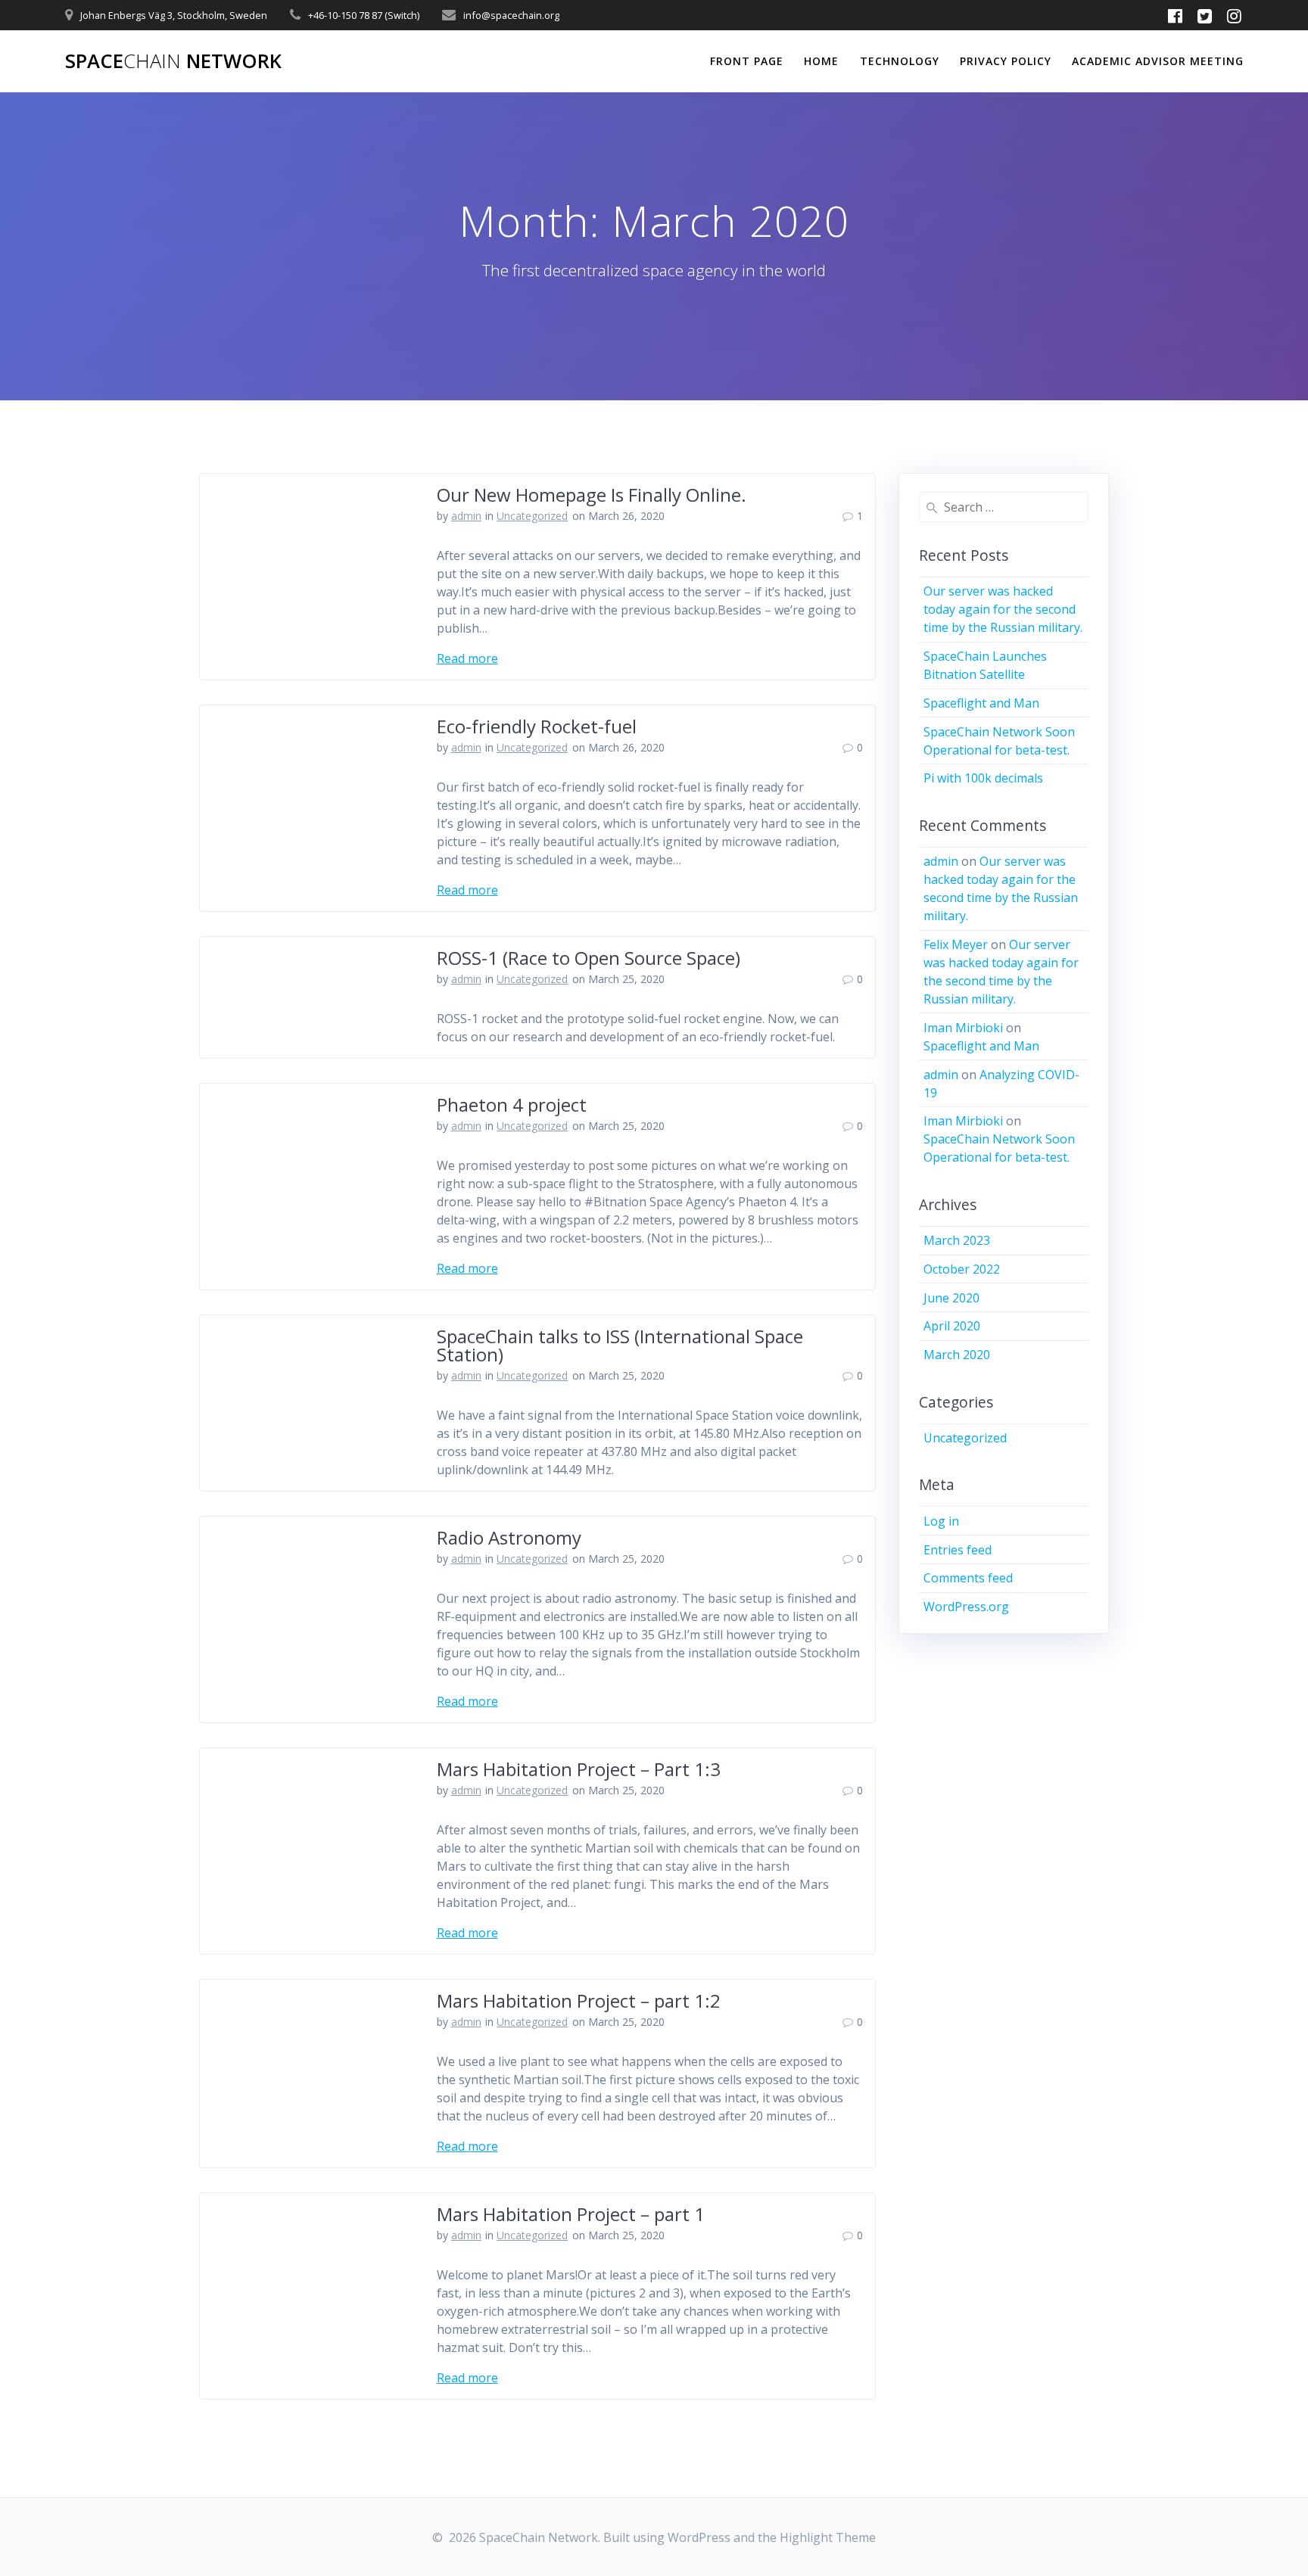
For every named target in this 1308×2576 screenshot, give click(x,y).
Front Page (747, 61)
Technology (900, 61)
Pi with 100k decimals (983, 778)
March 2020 (957, 1355)
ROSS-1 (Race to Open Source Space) (589, 958)
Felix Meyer (956, 944)
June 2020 (951, 1298)
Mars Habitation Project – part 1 (571, 2214)
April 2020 (952, 1326)
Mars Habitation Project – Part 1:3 (579, 1769)
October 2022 (962, 1269)
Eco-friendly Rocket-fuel (537, 726)
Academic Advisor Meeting (1158, 61)
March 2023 (957, 1240)
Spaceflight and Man (981, 703)
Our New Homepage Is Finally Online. (592, 495)
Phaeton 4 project (512, 1104)
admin (466, 516)
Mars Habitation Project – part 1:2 (579, 2000)
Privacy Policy (1006, 61)
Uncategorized (532, 516)
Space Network (173, 61)
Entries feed (958, 1550)
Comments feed (968, 1578)
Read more (467, 658)
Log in (941, 1521)
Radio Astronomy (509, 1537)
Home (821, 61)
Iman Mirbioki (963, 1028)
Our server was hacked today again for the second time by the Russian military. (1003, 609)
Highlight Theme (828, 2537)
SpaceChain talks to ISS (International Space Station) (620, 1345)
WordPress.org (966, 1607)
